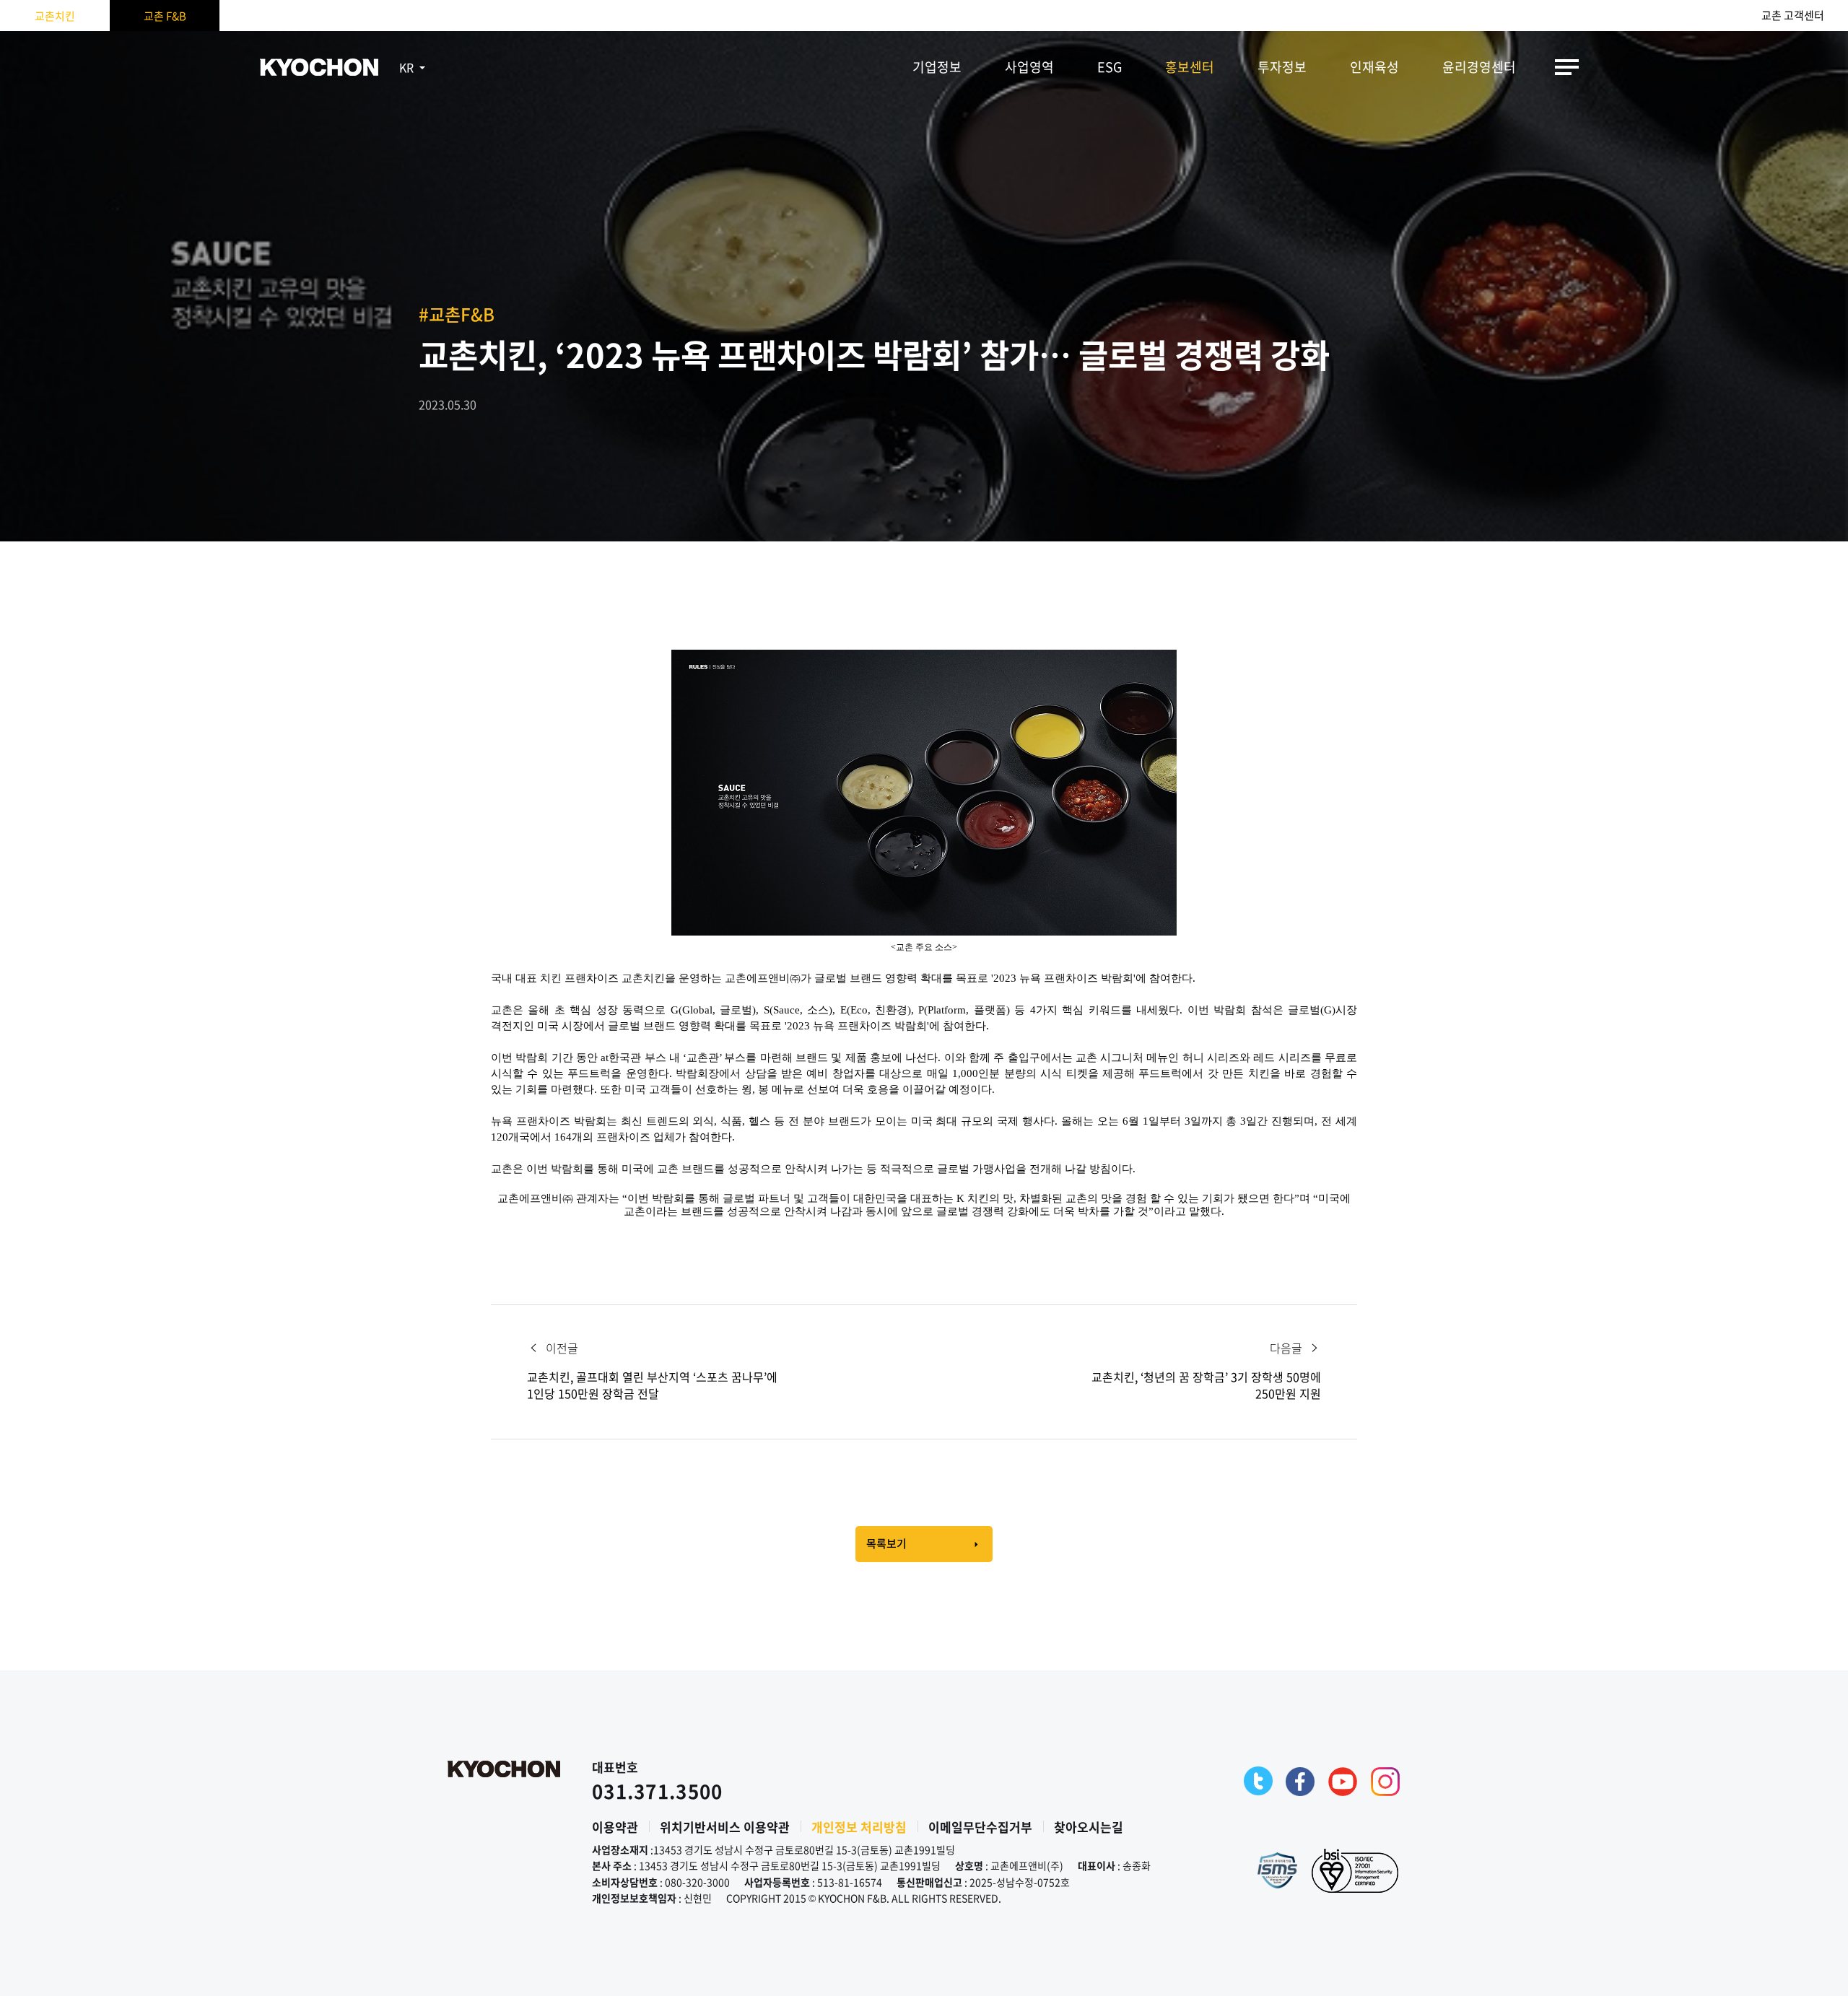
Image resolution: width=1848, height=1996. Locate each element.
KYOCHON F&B (319, 67)
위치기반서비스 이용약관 (725, 1827)
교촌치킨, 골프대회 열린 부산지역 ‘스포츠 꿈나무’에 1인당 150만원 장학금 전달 (652, 1385)
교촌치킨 (55, 16)
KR (406, 67)
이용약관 (615, 1827)
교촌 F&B (165, 16)
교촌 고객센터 (1793, 16)
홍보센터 (1190, 67)
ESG (1110, 67)
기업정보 (937, 67)
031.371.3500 (658, 1791)
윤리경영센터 (1479, 67)
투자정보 (1282, 67)
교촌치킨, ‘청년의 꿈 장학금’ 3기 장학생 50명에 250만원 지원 (1206, 1385)
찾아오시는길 (1089, 1827)
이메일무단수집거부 (980, 1827)
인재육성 (1374, 67)
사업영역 (1029, 67)
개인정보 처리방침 (859, 1827)
